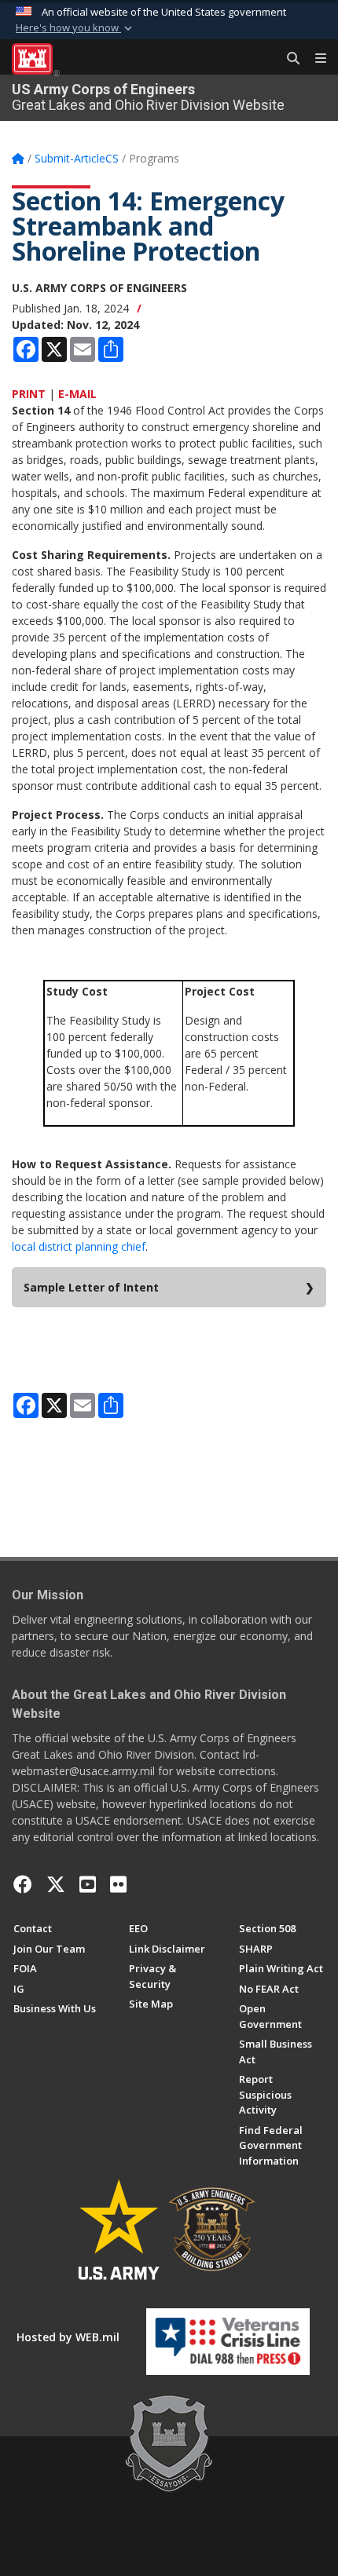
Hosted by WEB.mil (68, 2337)
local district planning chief (79, 1246)
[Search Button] (288, 59)
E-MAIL (77, 394)
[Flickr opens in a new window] (118, 1884)
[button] (75, 28)
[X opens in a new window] (56, 1884)
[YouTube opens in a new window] (88, 1884)
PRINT (29, 394)
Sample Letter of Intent (91, 1287)
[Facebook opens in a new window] (23, 1884)
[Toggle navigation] (314, 59)
